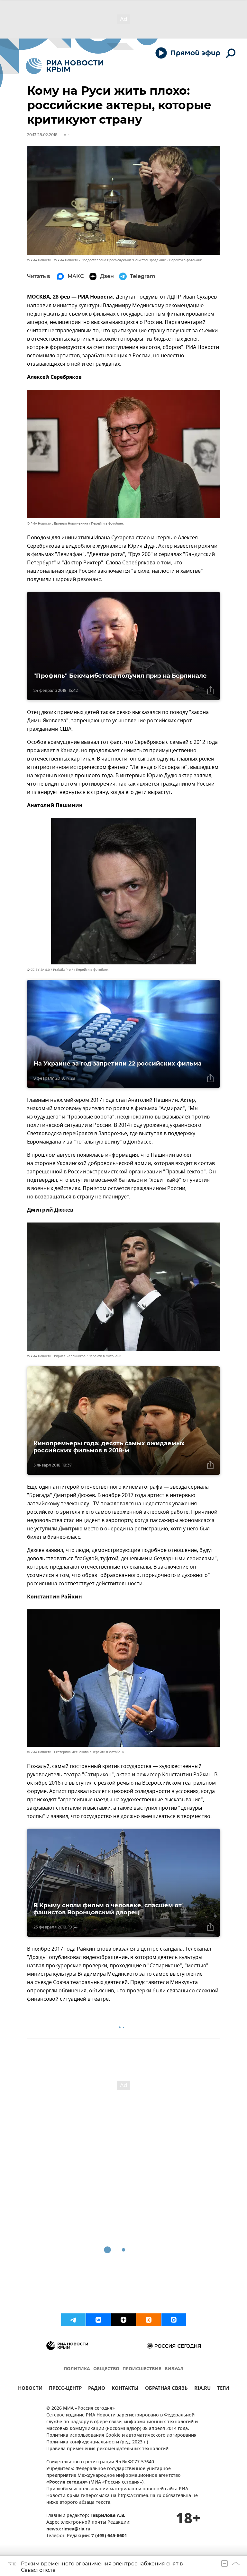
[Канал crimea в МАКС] (174, 2320)
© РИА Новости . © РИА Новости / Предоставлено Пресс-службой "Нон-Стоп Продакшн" (97, 260)
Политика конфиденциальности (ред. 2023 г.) (97, 2442)
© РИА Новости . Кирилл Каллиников (56, 1356)
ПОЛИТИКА (77, 2369)
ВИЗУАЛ (174, 2369)
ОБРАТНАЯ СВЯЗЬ (166, 2389)
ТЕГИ (223, 2389)
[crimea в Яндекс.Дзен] (123, 2320)
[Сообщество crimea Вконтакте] (98, 2320)
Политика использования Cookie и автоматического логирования (121, 2436)
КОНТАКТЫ (125, 2389)
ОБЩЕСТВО (106, 2369)
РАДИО (97, 2389)
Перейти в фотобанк (185, 260)
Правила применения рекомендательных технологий (107, 2449)
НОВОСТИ (30, 2389)
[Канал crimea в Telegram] (73, 2320)
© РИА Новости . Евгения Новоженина (58, 523)
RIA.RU (202, 2389)
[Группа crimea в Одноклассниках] (149, 2320)
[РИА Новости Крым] (64, 66)
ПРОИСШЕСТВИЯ (142, 2369)
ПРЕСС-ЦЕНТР (65, 2389)
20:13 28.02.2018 (42, 135)
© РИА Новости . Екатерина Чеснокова (58, 1752)
